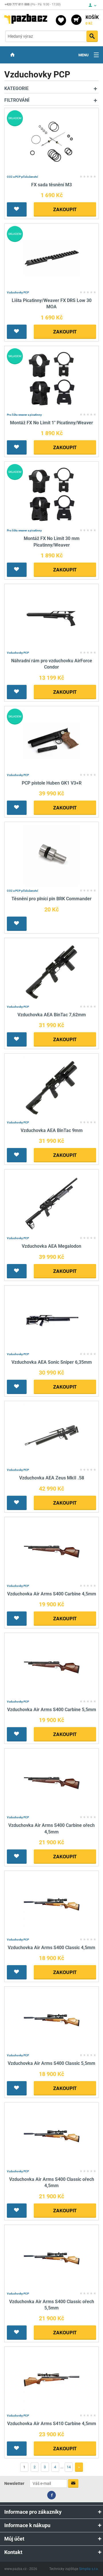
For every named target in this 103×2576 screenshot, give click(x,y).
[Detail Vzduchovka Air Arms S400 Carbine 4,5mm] (52, 1550)
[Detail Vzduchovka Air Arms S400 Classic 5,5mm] (52, 2020)
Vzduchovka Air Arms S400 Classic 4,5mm (51, 1948)
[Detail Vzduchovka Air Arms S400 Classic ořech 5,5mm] (52, 2258)
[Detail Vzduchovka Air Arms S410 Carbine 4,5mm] (52, 2380)
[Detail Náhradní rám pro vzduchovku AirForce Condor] (52, 617)
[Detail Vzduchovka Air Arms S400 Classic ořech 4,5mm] (52, 2136)
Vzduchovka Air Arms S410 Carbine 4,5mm (52, 2424)
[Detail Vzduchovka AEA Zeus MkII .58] (52, 1434)
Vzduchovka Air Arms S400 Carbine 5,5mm (52, 1710)
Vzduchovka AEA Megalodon (51, 1246)
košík (92, 20)
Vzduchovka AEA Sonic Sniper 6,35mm (52, 1362)
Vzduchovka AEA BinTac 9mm (52, 1130)
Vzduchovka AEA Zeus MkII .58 (52, 1478)
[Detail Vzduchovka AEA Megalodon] (52, 1203)
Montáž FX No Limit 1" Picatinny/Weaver (51, 423)
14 (69, 2467)
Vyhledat (92, 36)
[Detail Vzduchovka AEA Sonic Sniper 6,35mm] (52, 1319)
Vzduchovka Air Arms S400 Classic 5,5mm (51, 2063)
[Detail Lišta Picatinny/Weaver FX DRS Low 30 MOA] (52, 257)
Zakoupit (65, 209)
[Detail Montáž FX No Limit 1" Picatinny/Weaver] (52, 379)
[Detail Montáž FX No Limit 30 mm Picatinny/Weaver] (52, 495)
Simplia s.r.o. (89, 2569)
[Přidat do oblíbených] (17, 209)
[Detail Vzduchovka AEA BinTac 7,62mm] (52, 971)
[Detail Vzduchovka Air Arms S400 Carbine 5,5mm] (52, 1666)
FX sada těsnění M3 (51, 185)
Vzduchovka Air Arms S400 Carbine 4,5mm (52, 1594)
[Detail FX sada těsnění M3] (52, 141)
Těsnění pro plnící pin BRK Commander (51, 899)
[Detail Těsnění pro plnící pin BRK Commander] (52, 855)
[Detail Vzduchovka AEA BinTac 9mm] (52, 1087)
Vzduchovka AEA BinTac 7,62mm (52, 1015)
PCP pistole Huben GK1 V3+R (52, 783)
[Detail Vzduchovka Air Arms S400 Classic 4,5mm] (52, 1904)
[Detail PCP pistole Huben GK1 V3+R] (52, 740)
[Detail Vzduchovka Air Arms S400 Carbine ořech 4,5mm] (52, 1782)
